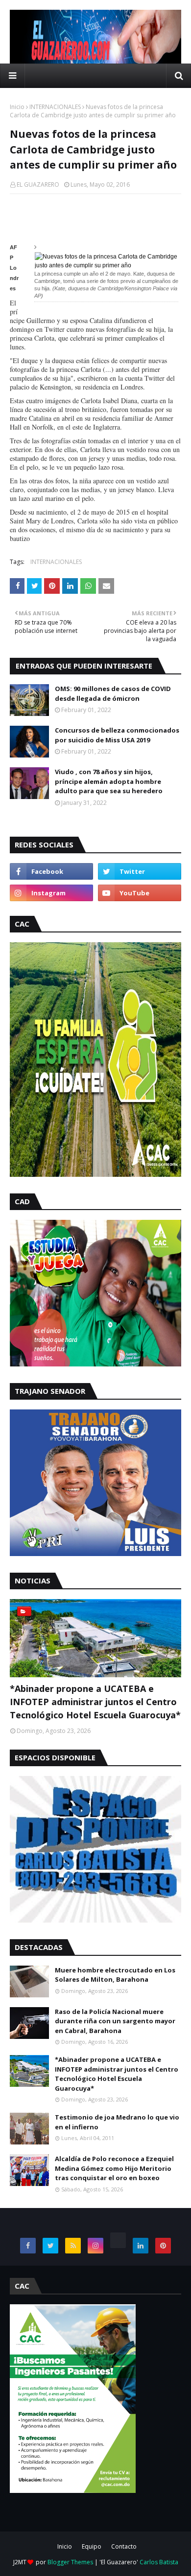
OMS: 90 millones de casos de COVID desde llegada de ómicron (113, 693)
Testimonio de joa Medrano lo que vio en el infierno (117, 2122)
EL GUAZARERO (38, 184)
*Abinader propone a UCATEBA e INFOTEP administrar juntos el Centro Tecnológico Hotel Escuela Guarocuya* (95, 1702)
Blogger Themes (70, 2562)
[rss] (73, 2246)
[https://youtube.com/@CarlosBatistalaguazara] (118, 2240)
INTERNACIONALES (55, 107)
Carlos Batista (159, 2562)
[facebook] (51, 871)
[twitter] (140, 871)
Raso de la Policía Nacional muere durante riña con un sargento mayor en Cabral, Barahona (115, 2021)
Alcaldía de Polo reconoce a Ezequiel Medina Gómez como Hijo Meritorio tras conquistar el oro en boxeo (114, 2168)
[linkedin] (141, 2246)
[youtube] (140, 893)
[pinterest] (163, 2246)
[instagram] (51, 893)
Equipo (92, 2546)
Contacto (124, 2546)
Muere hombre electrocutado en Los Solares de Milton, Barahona (115, 1975)
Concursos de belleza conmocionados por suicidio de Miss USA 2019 (117, 735)
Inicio (17, 107)
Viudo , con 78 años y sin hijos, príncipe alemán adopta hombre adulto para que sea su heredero (109, 781)
